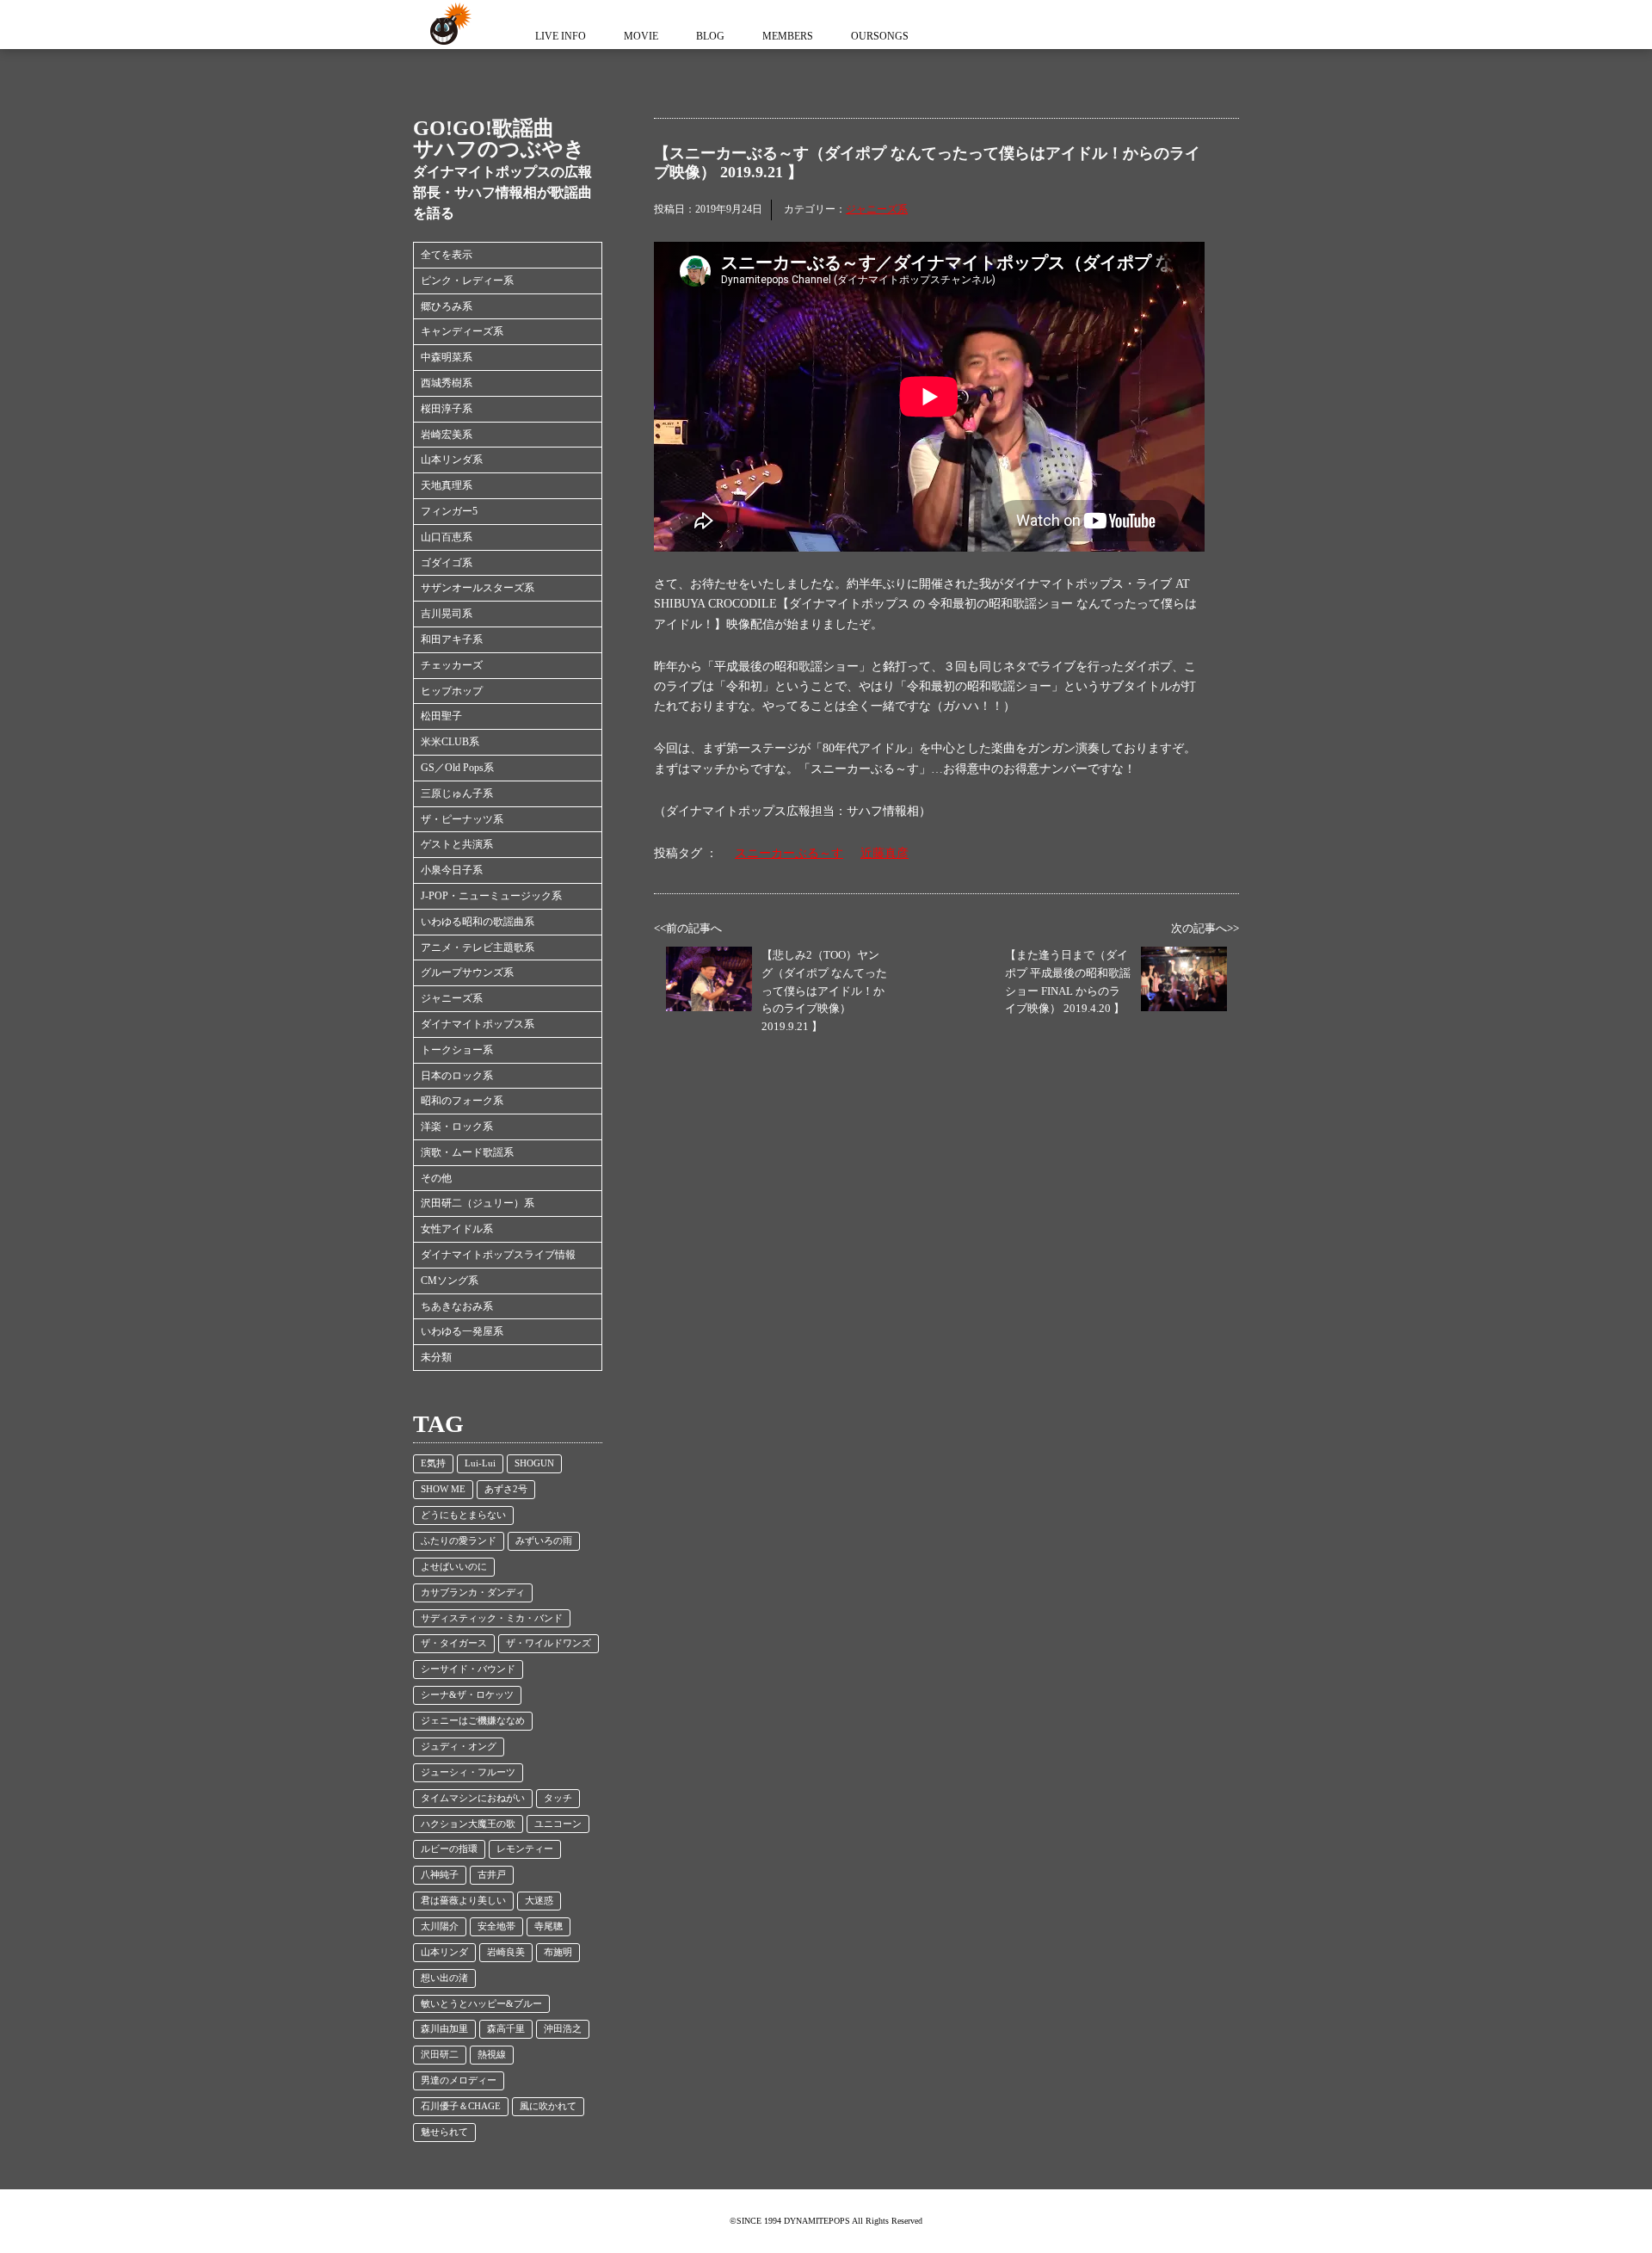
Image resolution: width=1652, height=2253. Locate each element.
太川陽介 (440, 1926)
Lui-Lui (480, 1463)
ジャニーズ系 (452, 998)
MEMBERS (788, 36)
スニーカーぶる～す (789, 853)
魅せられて (444, 2132)
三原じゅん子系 (457, 793)
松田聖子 (441, 716)
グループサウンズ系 (467, 972)
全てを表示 (447, 255)
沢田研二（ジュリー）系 (478, 1203)
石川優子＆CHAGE (461, 2106)
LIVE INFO (561, 36)
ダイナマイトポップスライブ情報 (498, 1255)
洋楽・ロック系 (457, 1126)
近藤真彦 (885, 853)
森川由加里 (444, 2029)
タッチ (558, 1798)
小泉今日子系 (452, 870)
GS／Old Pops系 (457, 768)
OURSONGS (880, 36)
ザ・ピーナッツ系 (462, 819)
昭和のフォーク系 (462, 1101)
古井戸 (492, 1875)
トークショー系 (457, 1050)
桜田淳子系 (447, 409)
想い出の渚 (444, 1978)
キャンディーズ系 (462, 331)
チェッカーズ (452, 665)
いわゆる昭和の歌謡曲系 (478, 922)
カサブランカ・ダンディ (473, 1593)
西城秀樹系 (447, 383)
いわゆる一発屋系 (462, 1331)
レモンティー (525, 1849)
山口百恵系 (447, 537)
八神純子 (440, 1875)
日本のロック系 (457, 1076)
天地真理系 (447, 485)
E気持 (433, 1463)
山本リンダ (444, 1952)
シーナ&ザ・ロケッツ (467, 1695)
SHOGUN (534, 1463)
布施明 (558, 1952)
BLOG (710, 36)
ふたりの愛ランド (459, 1541)
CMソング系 (450, 1281)
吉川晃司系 (447, 614)
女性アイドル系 (457, 1229)
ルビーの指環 (449, 1849)
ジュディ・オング (459, 1747)
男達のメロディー (459, 2080)
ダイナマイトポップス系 (478, 1024)
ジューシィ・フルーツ (468, 1772)
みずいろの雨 (544, 1541)
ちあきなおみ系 (457, 1306)
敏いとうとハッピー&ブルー (481, 2004)
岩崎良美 (506, 1952)
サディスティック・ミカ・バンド (492, 1618)
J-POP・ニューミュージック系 (491, 896)
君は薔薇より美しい (463, 1901)
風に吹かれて (548, 2106)
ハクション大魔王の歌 (468, 1824)
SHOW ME (443, 1489)
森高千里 (506, 2029)
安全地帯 (496, 1926)
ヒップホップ (452, 691)
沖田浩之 (563, 2029)
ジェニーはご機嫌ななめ (473, 1721)
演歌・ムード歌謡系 (467, 1152)
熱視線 (492, 2055)
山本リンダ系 (452, 460)
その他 (436, 1178)
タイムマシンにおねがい (473, 1798)
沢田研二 (440, 2055)
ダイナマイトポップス (447, 25)
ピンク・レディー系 (467, 281)
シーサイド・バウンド (468, 1669)
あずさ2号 (506, 1489)
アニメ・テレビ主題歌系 (478, 947)
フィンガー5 (449, 511)
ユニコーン (558, 1824)
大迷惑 (539, 1901)
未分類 (436, 1357)
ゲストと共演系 (457, 844)
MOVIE (641, 36)
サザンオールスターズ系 (478, 588)
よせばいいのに (454, 1567)
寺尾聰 (549, 1926)
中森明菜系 (447, 357)
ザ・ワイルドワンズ (549, 1643)
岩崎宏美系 (447, 435)
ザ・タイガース (454, 1643)
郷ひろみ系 (447, 306)
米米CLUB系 (450, 742)
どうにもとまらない (463, 1515)
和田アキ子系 (452, 639)
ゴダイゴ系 (447, 563)
